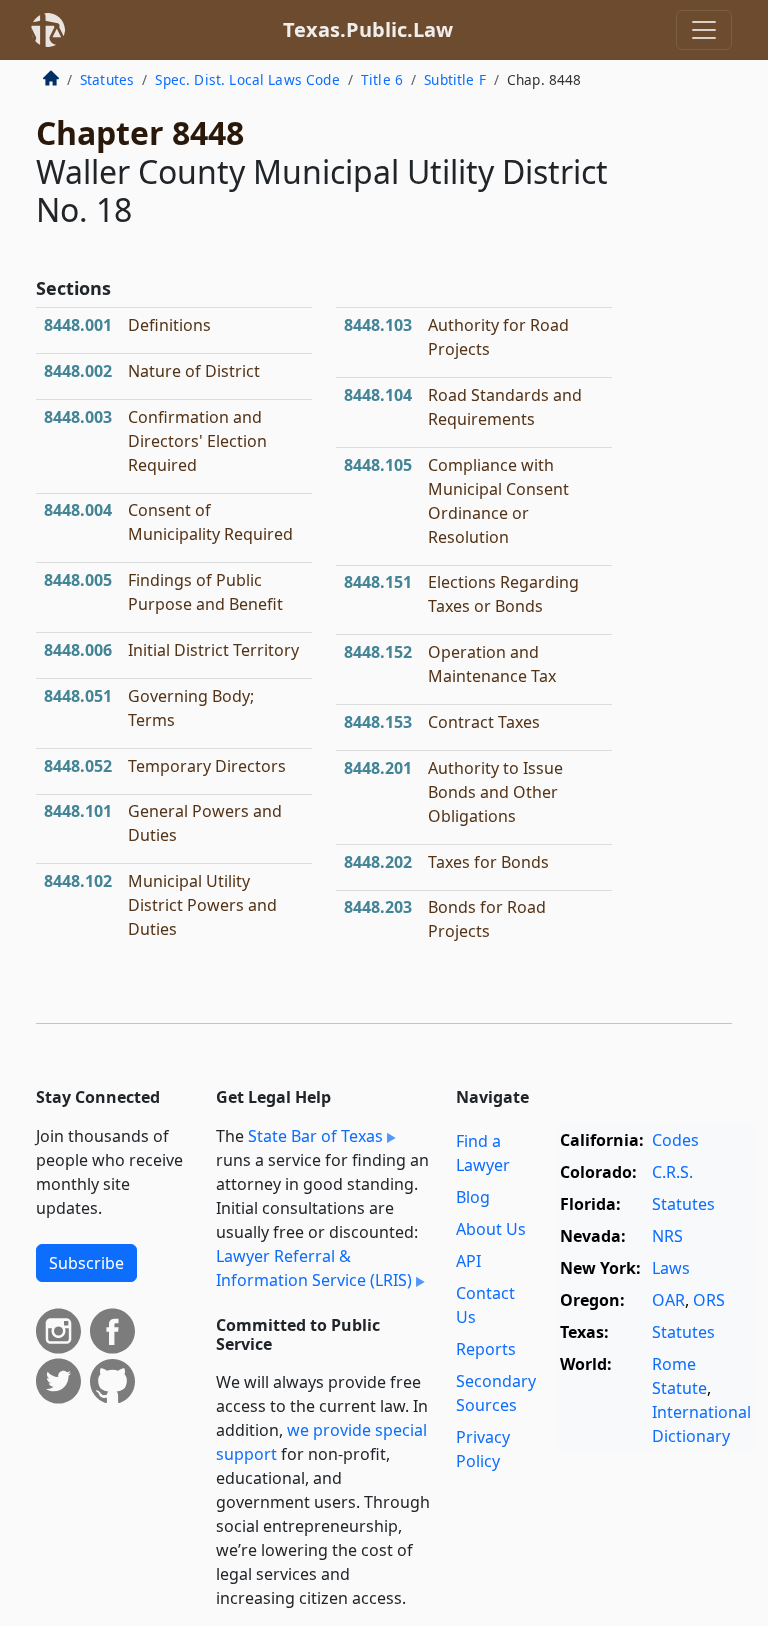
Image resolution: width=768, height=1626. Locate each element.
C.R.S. (672, 1172)
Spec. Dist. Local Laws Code (247, 79)
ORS (709, 1300)
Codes (675, 1140)
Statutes (107, 79)
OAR (668, 1300)
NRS (667, 1236)
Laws (671, 1268)
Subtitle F (455, 79)
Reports (486, 1349)
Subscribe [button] (86, 1263)
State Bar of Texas (315, 1136)
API (468, 1261)
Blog (473, 1197)
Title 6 (382, 79)
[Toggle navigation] (704, 30)
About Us (491, 1229)
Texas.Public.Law (368, 29)
